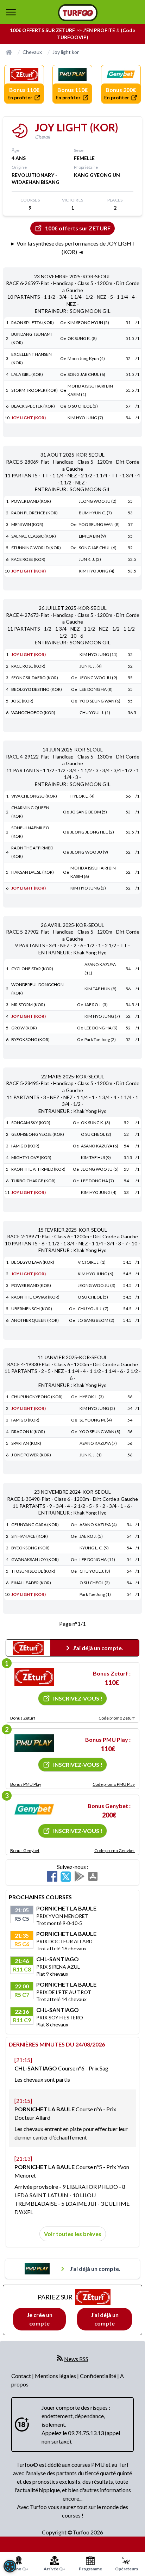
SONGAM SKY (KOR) (31, 1123)
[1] (34, 1677)
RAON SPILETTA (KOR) (33, 323)
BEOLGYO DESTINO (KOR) (37, 689)
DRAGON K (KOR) (28, 1432)
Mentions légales (56, 2376)
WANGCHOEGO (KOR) (33, 713)
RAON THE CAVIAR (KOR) (35, 1297)
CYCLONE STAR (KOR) (32, 969)
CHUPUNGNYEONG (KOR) (37, 1397)
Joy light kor (66, 52)
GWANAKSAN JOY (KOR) (35, 1559)
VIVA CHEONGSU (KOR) (34, 796)
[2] (34, 1743)
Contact (22, 2376)
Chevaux (32, 52)
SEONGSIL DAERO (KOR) (35, 678)
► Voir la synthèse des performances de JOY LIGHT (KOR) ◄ (72, 247)
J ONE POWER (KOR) (31, 1455)
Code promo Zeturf (117, 1718)
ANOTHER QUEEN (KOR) (35, 1320)
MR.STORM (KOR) (28, 1005)
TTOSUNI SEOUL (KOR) (33, 1571)
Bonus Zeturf (23, 1718)
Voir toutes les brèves (73, 2234)
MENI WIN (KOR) (27, 524)
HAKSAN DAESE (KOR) (33, 872)
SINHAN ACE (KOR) (30, 1536)
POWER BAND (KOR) (31, 501)
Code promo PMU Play (114, 1784)
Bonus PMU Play (26, 1784)
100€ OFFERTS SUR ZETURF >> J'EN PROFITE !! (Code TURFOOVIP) (72, 34)
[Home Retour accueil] (78, 13)
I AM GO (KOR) (25, 1146)
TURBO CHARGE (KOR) (33, 1181)
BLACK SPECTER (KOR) (33, 406)
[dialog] (10, 2566)
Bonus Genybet (25, 1850)
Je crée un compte (40, 2319)
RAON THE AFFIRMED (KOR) (38, 1169)
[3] (34, 1809)
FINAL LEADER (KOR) (31, 1583)
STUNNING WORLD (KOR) (36, 548)
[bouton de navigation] (11, 12)
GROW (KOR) (24, 1028)
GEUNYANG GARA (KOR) (35, 1525)
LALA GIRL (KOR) (27, 374)
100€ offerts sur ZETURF (78, 228)
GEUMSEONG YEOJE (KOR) (38, 1134)
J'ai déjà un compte (105, 2319)
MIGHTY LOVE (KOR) (31, 1157)
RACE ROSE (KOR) (28, 559)
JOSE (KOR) (22, 701)
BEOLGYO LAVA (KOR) (33, 1262)
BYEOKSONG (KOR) (30, 1039)
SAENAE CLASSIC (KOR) (34, 536)
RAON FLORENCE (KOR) (34, 513)
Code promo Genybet (115, 1850)
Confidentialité (99, 2376)
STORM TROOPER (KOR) (34, 390)
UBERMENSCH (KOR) (32, 1309)
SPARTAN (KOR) (26, 1443)
